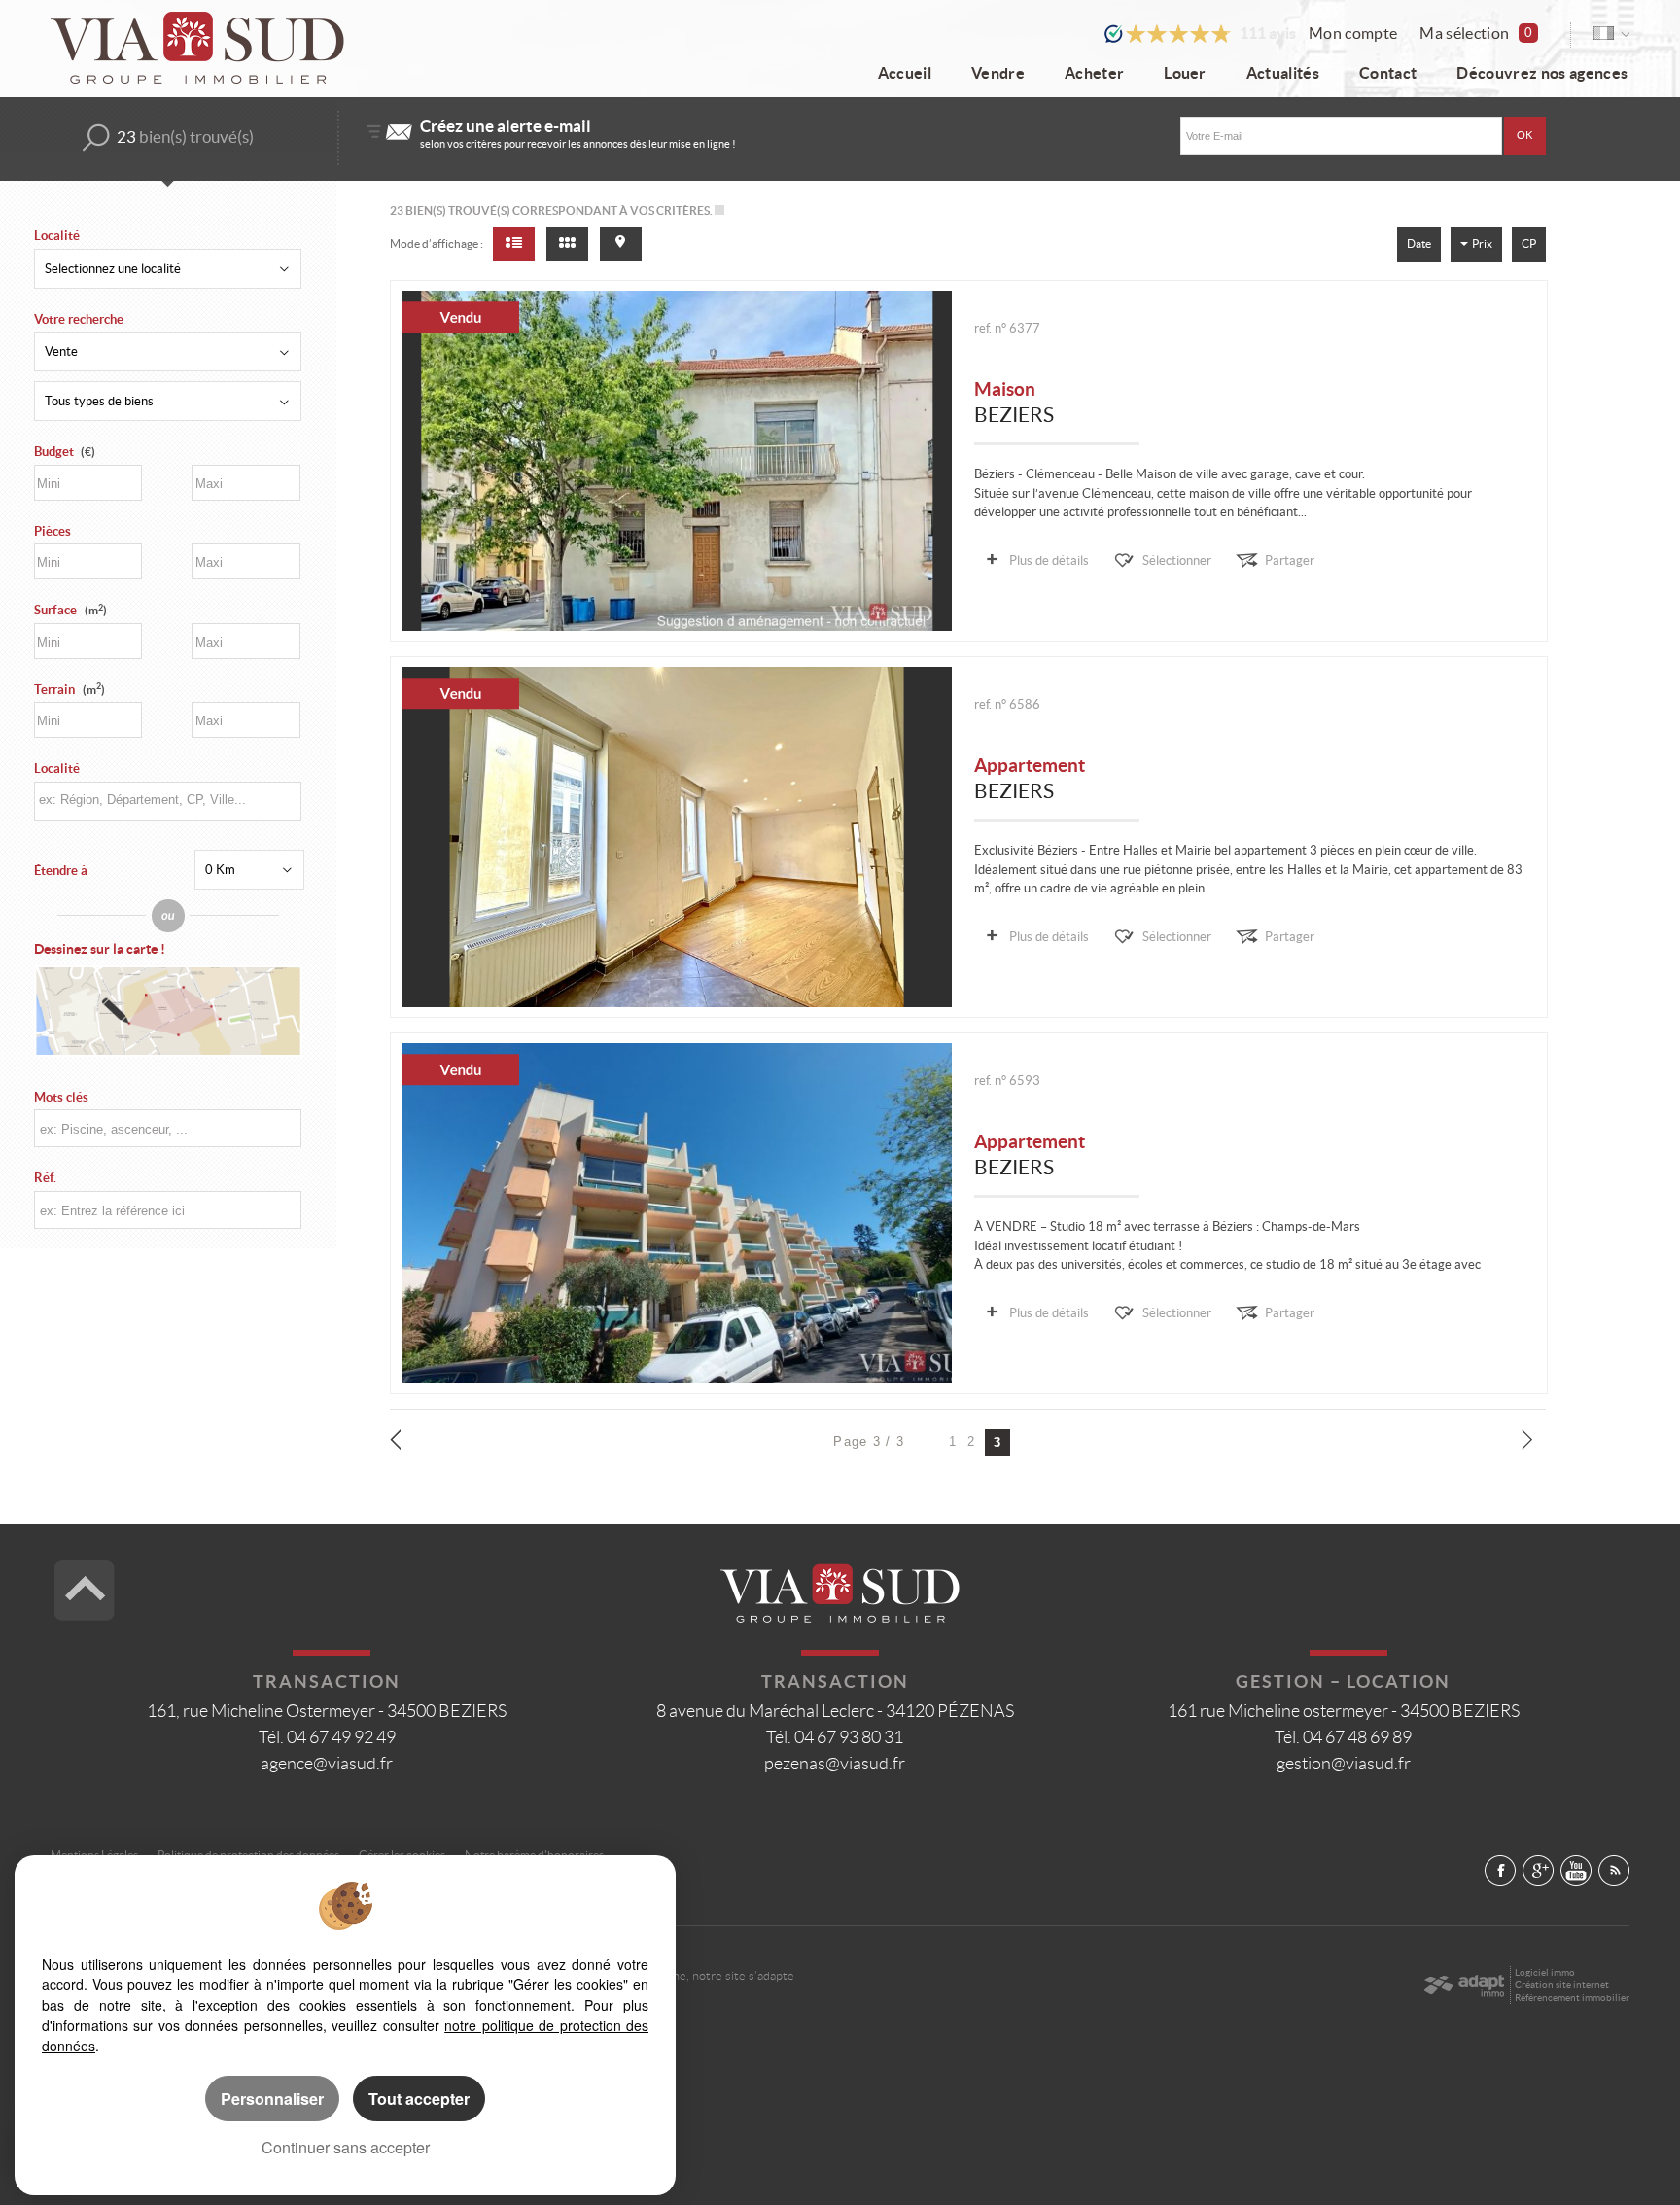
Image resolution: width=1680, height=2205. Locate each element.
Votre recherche (79, 319)
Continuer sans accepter (346, 2147)
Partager (1290, 560)
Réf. (45, 1178)
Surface (70, 610)
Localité (57, 236)
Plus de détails (1049, 560)
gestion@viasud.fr (1344, 1764)
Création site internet (1562, 1985)
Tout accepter (419, 2099)
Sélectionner (1177, 560)
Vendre (998, 73)
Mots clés (61, 1097)
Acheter (1094, 73)
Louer (1185, 73)
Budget (54, 452)
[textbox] (167, 800)
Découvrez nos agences (1542, 73)
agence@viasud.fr (327, 1764)
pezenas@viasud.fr (835, 1764)
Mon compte (1353, 33)
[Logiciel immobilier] (1464, 1985)
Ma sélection (1476, 33)
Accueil (905, 73)
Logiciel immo (1545, 1972)
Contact (1388, 73)
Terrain (70, 690)
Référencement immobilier (1572, 1997)
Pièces (52, 531)
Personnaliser (272, 2099)
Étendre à (61, 871)
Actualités (1283, 73)
